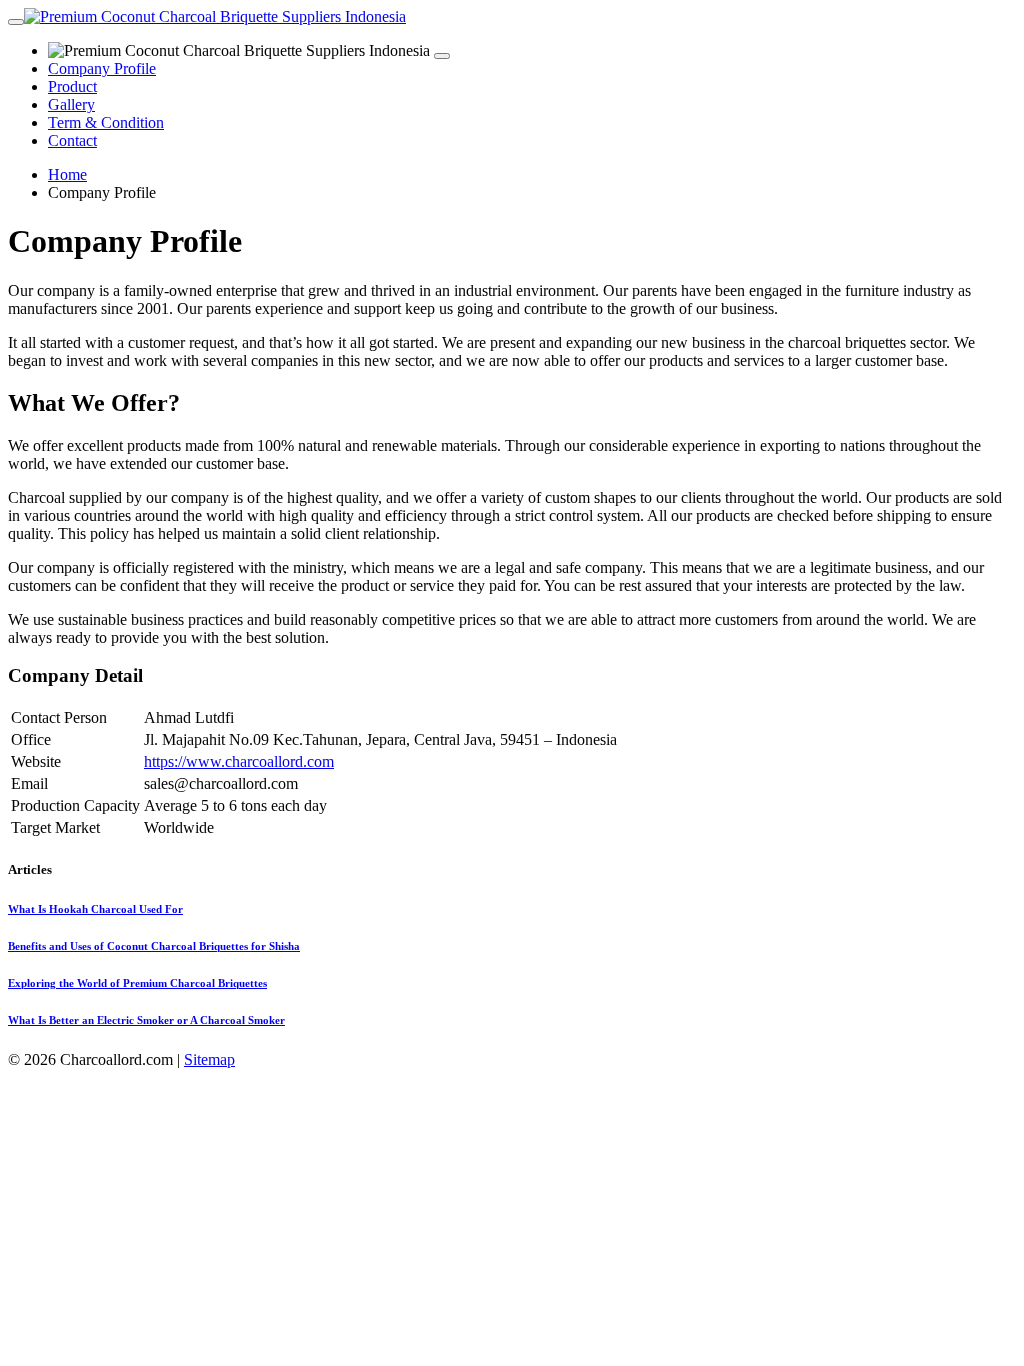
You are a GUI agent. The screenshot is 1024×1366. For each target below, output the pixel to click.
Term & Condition (106, 122)
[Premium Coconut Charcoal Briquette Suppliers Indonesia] (215, 16)
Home (67, 174)
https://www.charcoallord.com (239, 761)
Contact (72, 140)
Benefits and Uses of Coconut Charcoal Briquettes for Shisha (154, 946)
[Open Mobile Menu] (16, 22)
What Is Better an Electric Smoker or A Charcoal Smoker (146, 1020)
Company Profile (102, 68)
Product (72, 86)
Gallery (71, 104)
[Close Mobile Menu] (442, 56)
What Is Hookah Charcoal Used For (95, 909)
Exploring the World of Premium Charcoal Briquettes (137, 983)
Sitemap (209, 1059)
